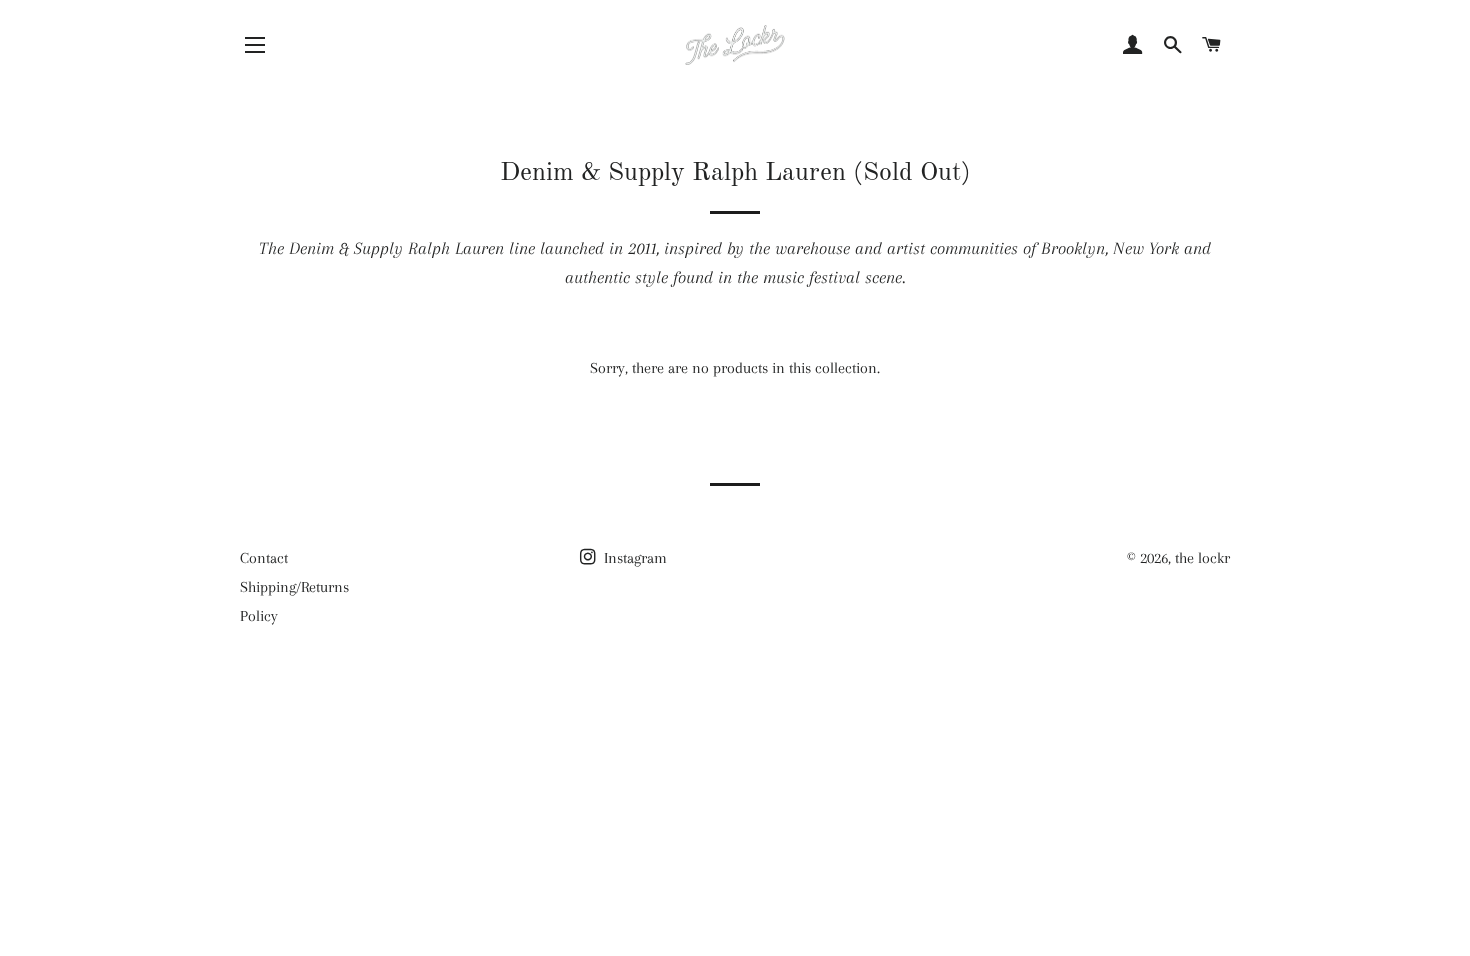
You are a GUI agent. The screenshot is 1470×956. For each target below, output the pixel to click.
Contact (264, 558)
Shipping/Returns (294, 587)
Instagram (633, 558)
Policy (259, 616)
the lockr (1202, 558)
